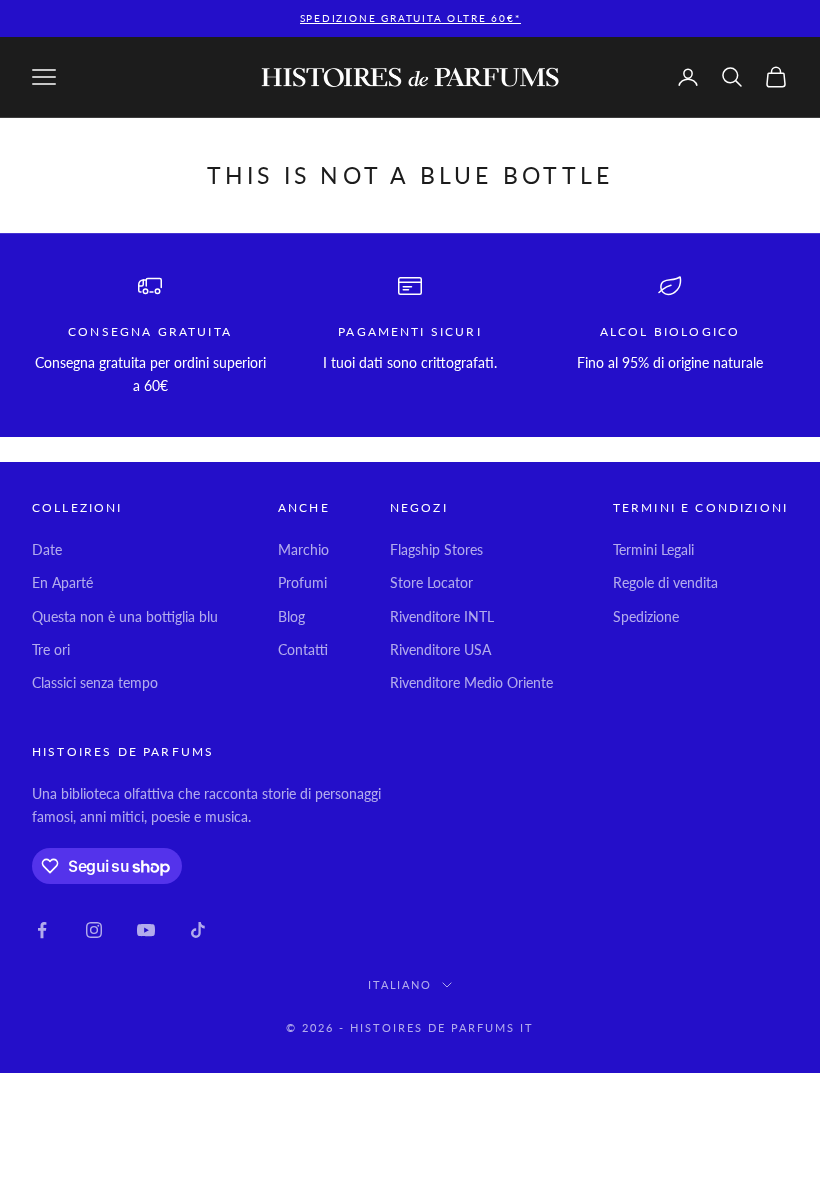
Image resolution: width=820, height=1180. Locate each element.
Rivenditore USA (440, 649)
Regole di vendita (665, 582)
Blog (291, 616)
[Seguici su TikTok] (198, 930)
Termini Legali (653, 549)
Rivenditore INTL (442, 616)
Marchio (303, 549)
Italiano (400, 984)
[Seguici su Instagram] (94, 930)
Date (47, 549)
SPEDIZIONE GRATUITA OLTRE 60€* (410, 18)
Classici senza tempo (95, 682)
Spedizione (646, 616)
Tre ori (51, 649)
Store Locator (431, 582)
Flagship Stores (436, 549)
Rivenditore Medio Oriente (471, 682)
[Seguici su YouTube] (146, 930)
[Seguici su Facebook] (42, 930)
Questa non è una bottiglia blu (125, 616)
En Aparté (62, 582)
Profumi (302, 582)
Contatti (303, 649)
